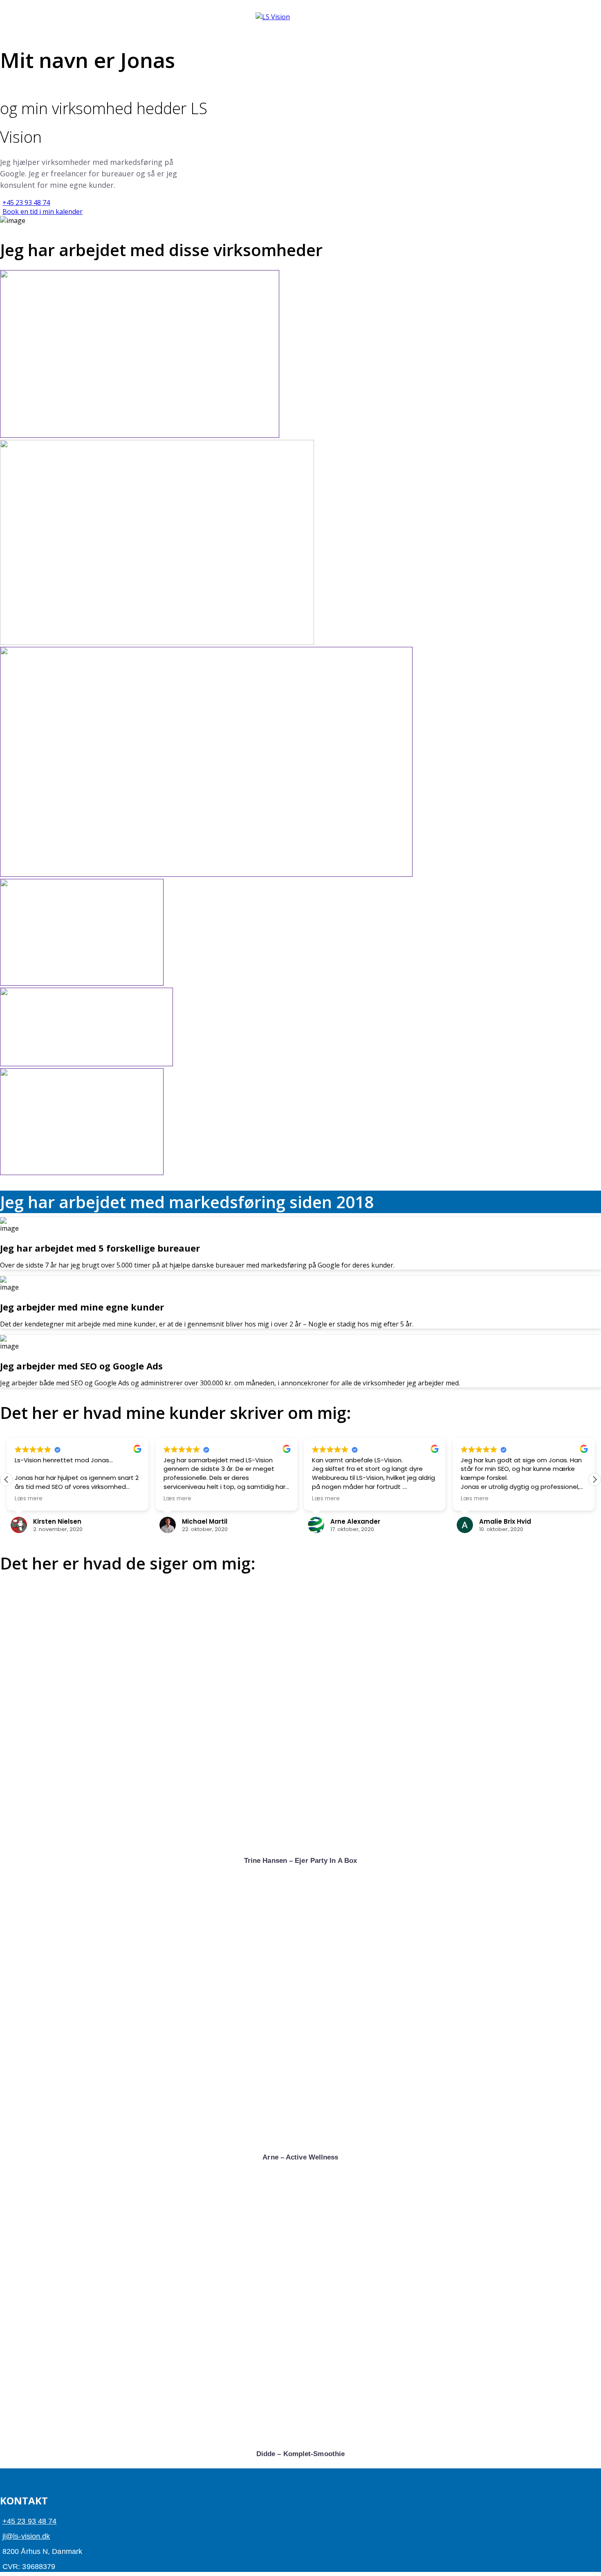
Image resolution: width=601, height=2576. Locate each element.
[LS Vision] (273, 17)
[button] (594, 1479)
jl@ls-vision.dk (26, 2536)
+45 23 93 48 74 (30, 2521)
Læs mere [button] (29, 1499)
